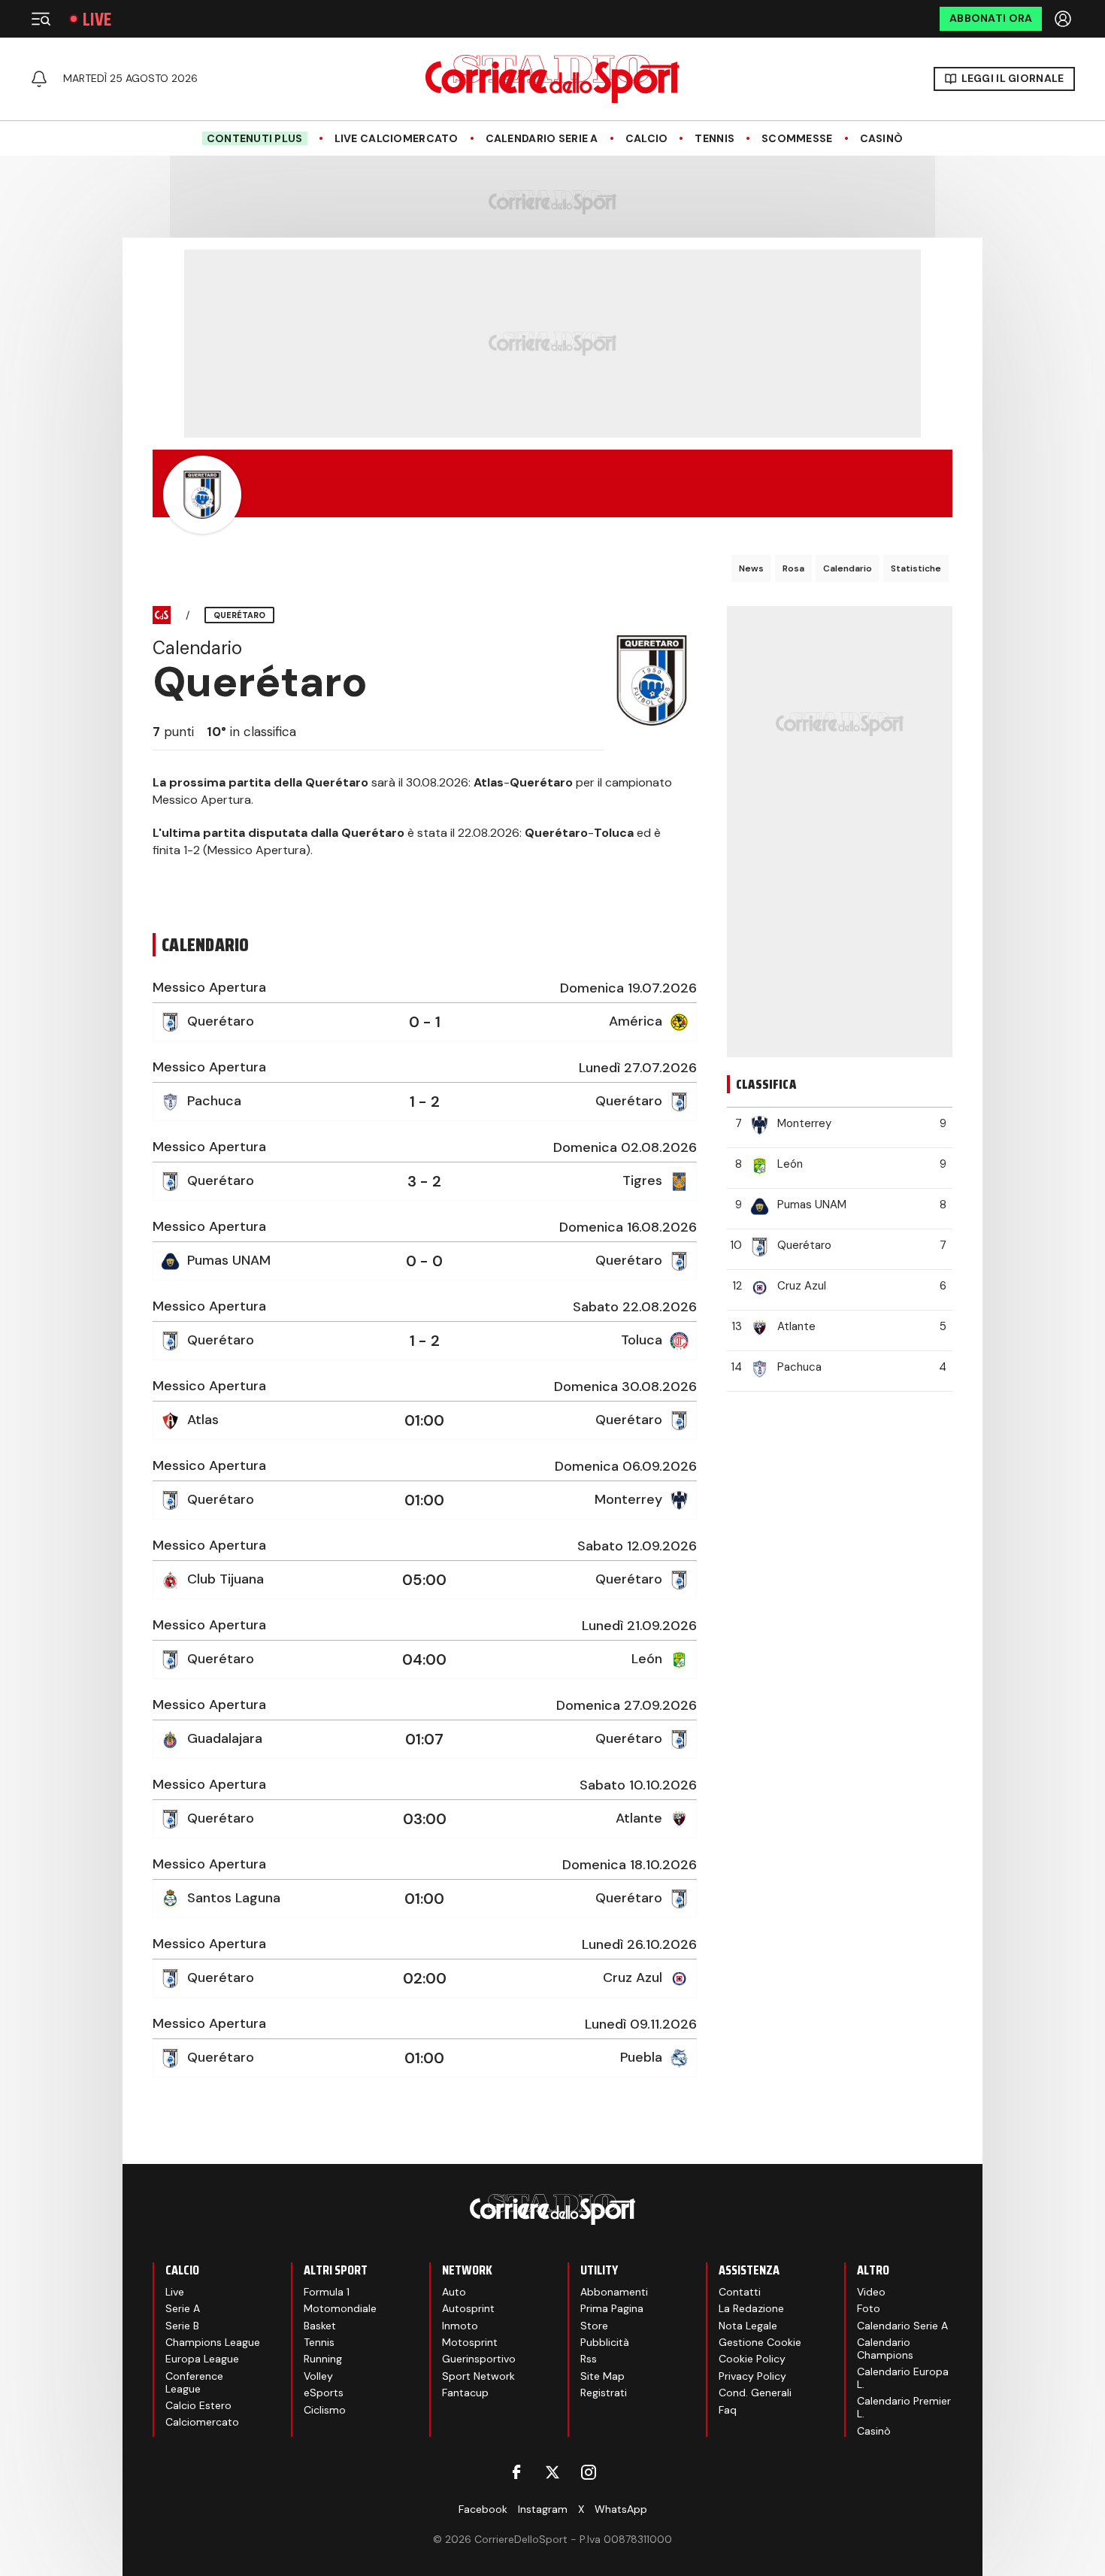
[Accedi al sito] (1064, 19)
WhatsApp (621, 2509)
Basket (320, 2326)
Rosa (793, 568)
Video (871, 2292)
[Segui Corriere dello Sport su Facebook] (516, 2472)
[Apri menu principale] (41, 19)
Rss (589, 2359)
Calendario (848, 568)
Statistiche (916, 568)
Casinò (882, 139)
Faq (728, 2410)
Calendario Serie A (542, 139)
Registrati (604, 2393)
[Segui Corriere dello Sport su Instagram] (589, 2472)
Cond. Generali (755, 2393)
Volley (318, 2376)
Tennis (714, 139)
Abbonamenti (614, 2292)
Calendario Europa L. (903, 2378)
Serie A (183, 2308)
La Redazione (751, 2308)
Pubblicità (605, 2342)
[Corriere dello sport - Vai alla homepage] (552, 79)
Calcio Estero (198, 2405)
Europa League (202, 2359)
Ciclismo (325, 2410)
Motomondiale (340, 2308)
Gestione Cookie (760, 2342)
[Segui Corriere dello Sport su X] (552, 2472)
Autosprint (468, 2308)
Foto (869, 2308)
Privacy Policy (752, 2376)
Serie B (182, 2326)
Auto (454, 2292)
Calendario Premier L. (904, 2407)
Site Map (602, 2376)
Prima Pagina (612, 2308)
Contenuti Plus (255, 138)
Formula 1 (327, 2292)
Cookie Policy (752, 2359)
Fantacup (465, 2393)
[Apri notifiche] (39, 79)
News (751, 568)
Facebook (483, 2509)
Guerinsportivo (479, 2359)
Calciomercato (202, 2422)
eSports (324, 2393)
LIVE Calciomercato (397, 139)
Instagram (543, 2509)
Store (594, 2326)
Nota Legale (748, 2326)
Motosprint (470, 2342)
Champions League (213, 2342)
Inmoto (460, 2326)
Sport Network (478, 2376)
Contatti (740, 2292)
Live (97, 19)
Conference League (194, 2382)
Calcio (647, 139)
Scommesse (797, 139)
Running (323, 2359)
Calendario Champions (885, 2349)
